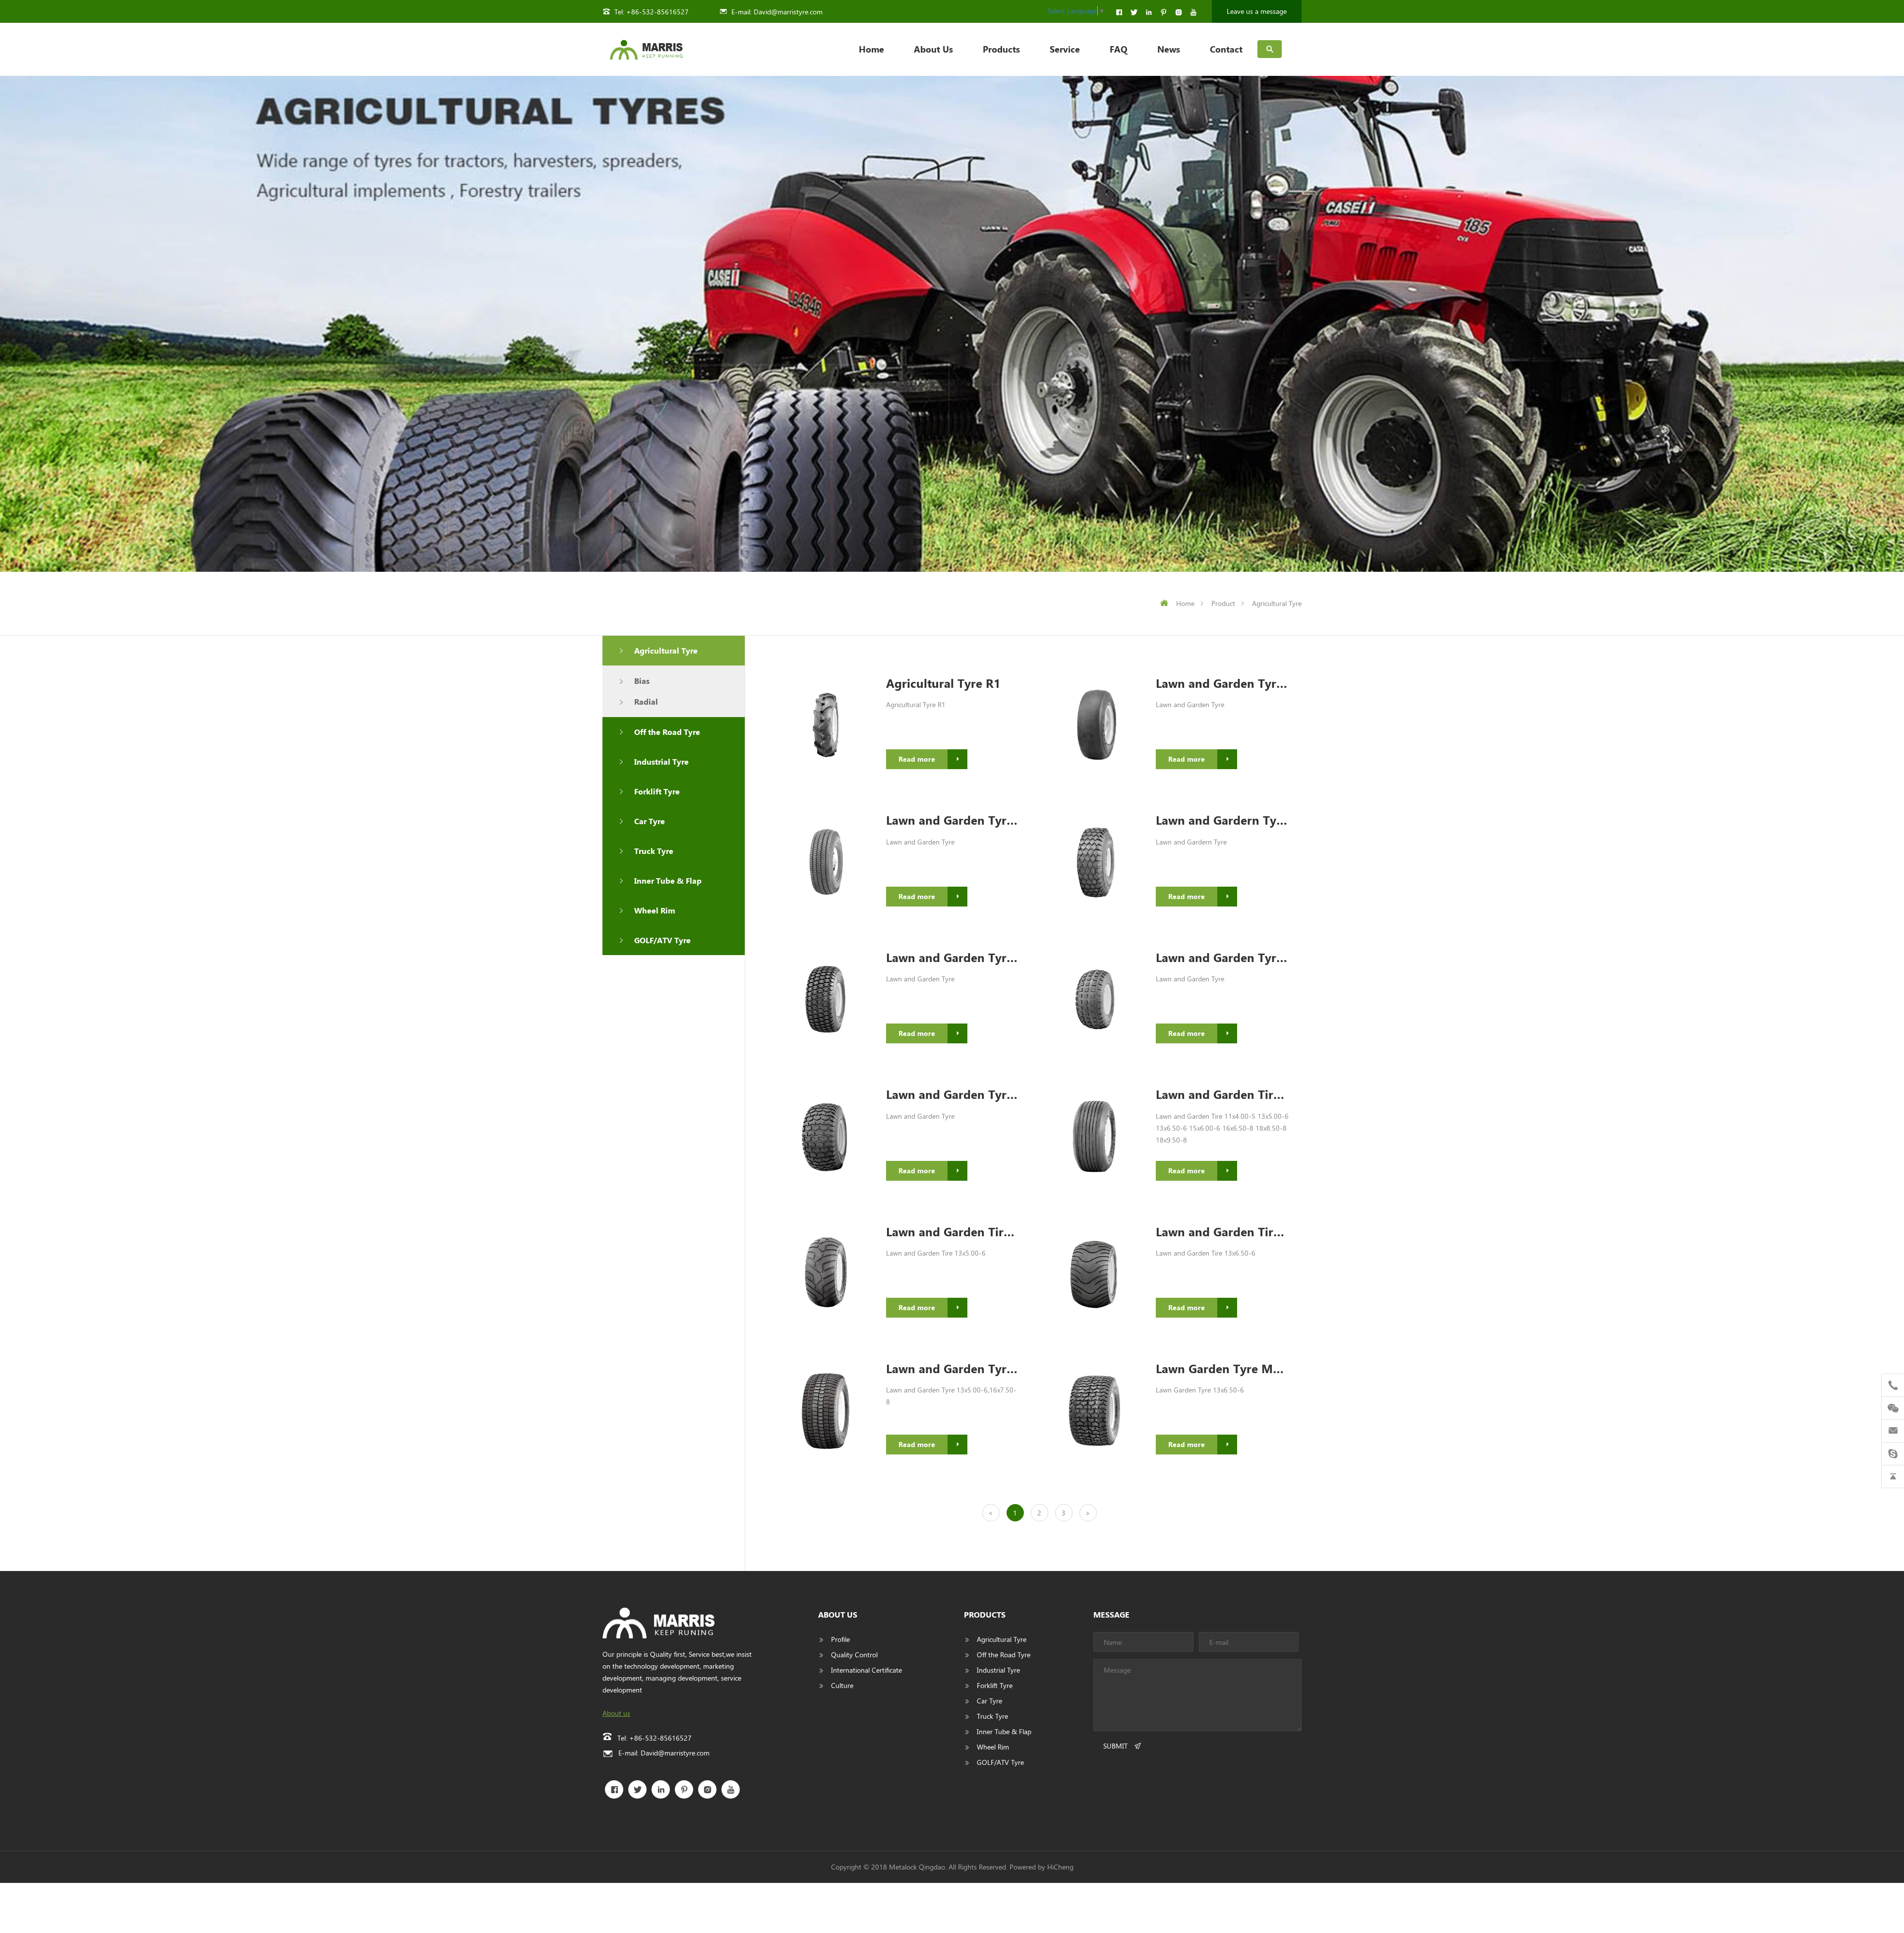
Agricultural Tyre (1277, 603)
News (1169, 49)
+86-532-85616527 (657, 12)
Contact (1226, 49)
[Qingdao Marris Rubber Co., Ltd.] (646, 49)
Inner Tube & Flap (668, 880)
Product (1223, 603)
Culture (842, 1685)
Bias (642, 681)
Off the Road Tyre (667, 732)
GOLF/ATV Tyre (662, 940)
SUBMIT (1115, 1746)
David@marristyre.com (788, 12)
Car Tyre (650, 821)
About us (616, 1713)
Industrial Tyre (661, 761)
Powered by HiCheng (1041, 1867)
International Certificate (866, 1670)
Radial (646, 701)
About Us (933, 49)
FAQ (1119, 49)
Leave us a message (1257, 11)
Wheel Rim (655, 910)
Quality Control (854, 1655)
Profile (840, 1639)
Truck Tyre (654, 851)
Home (871, 49)
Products (1001, 49)
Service (1065, 49)
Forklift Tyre (657, 791)
